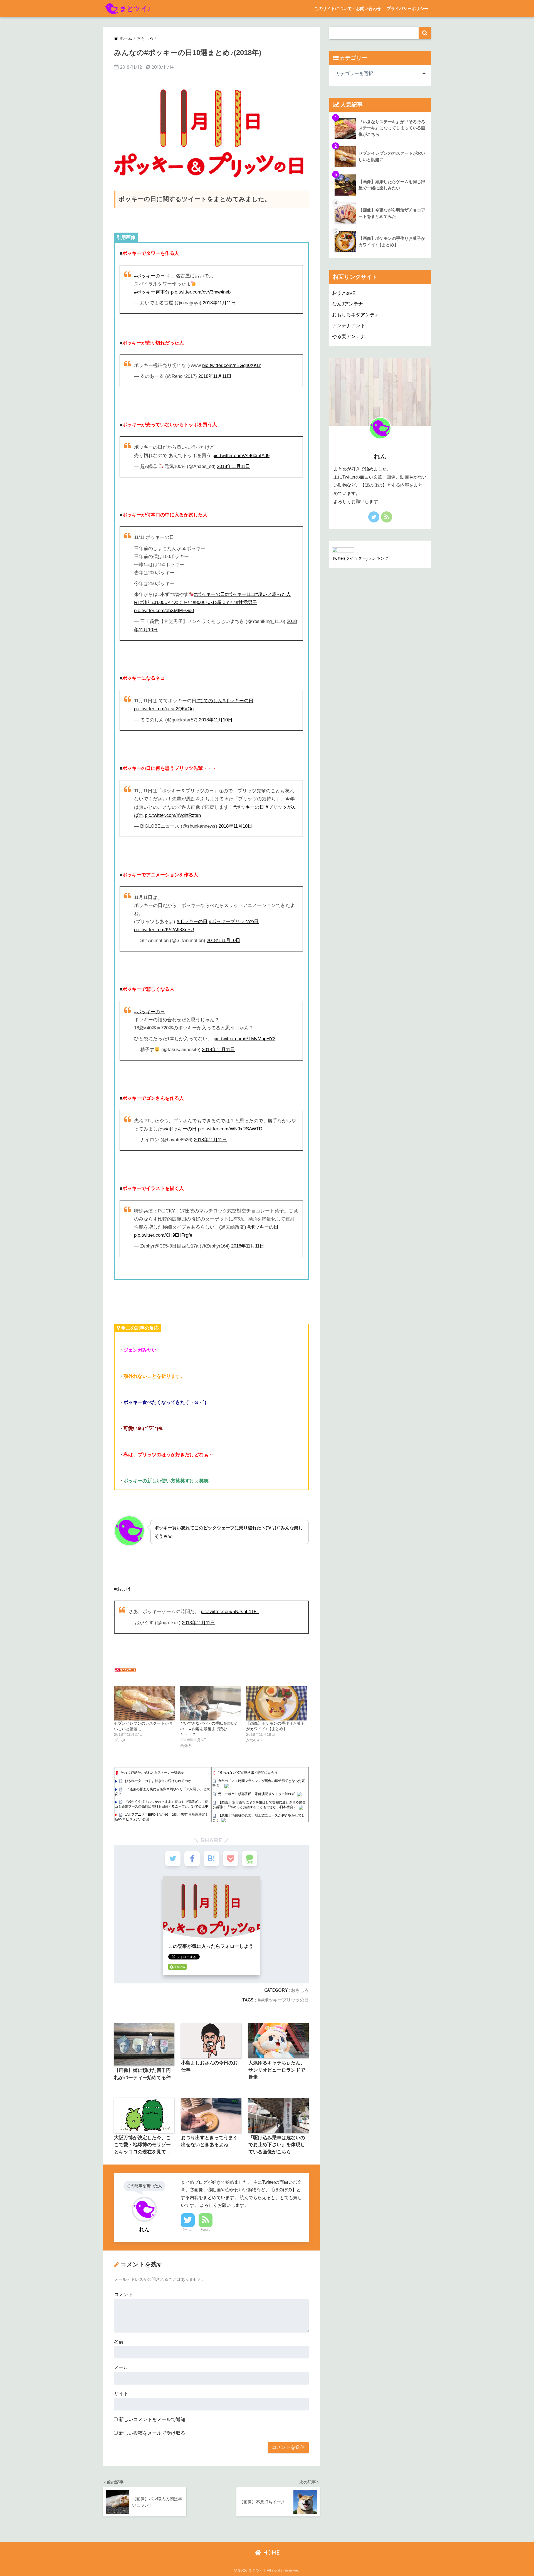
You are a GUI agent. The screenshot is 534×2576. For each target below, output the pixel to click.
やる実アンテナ (349, 337)
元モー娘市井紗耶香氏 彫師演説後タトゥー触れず (256, 1794)
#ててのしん (209, 701)
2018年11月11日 (219, 303)
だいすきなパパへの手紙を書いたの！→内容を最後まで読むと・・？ (209, 1729)
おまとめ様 (344, 293)
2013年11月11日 (198, 1623)
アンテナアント (349, 326)
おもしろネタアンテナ (356, 315)
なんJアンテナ (348, 304)
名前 (119, 2342)
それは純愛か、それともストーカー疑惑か (152, 1772)
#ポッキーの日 (149, 276)
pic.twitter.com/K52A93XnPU (164, 930)
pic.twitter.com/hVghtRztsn (173, 815)
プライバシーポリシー (407, 8)
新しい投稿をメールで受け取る (152, 2433)
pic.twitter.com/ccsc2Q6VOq (164, 709)
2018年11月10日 (216, 720)
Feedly (206, 2230)
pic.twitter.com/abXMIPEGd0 (164, 611)
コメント (123, 2295)
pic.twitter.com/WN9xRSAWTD (230, 1129)
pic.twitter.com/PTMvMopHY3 (244, 1039)
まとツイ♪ (136, 8)
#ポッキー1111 (240, 594)
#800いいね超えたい (214, 602)
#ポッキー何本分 (152, 292)
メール (121, 2367)
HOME (271, 2552)
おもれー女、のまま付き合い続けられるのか (158, 1781)
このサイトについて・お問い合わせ (348, 8)
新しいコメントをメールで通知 (152, 2420)
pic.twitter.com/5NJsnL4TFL (230, 1612)
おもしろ (300, 1990)
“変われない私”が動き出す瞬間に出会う (248, 1772)
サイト (121, 2394)
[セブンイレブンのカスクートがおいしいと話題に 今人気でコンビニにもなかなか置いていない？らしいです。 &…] (144, 1703)
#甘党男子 (247, 602)
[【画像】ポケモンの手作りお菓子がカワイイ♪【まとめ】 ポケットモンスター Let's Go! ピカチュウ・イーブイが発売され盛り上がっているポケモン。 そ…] (276, 1703)
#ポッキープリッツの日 (234, 922)
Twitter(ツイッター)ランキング (360, 558)
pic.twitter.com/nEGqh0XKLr (232, 365)
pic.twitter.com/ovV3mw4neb (201, 292)
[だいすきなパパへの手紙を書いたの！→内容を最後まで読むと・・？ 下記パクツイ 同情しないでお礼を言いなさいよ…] (211, 1703)
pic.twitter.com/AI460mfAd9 (241, 456)
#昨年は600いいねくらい (166, 602)
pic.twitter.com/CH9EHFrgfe (163, 1235)
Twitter (188, 2230)
